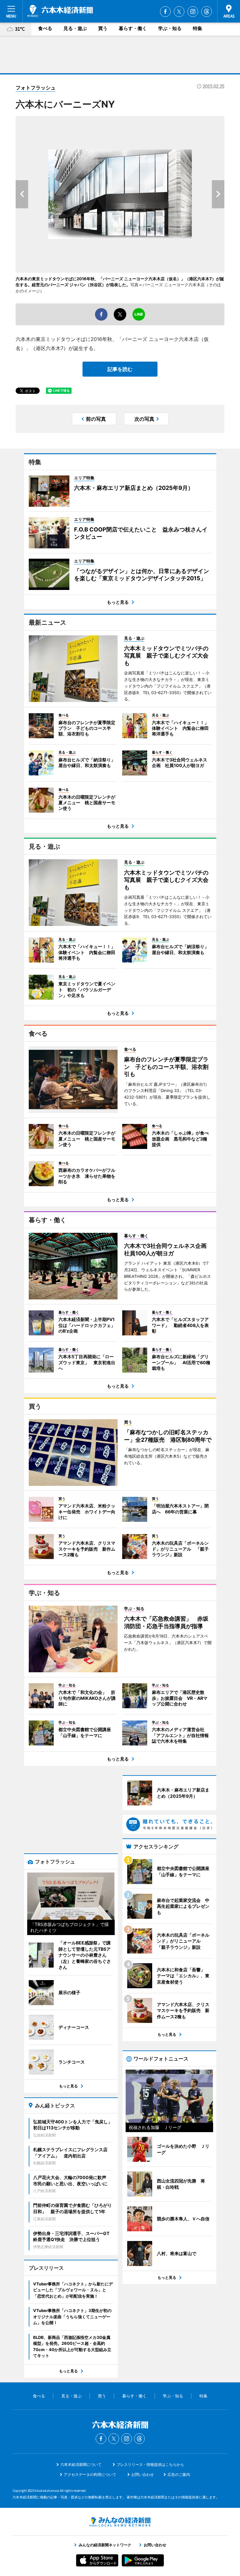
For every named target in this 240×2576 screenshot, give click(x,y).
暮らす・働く (133, 28)
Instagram (193, 12)
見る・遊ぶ (75, 28)
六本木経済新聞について (81, 2464)
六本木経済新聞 (60, 11)
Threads (207, 12)
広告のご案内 (179, 2474)
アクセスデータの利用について (90, 2474)
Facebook (165, 12)
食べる (45, 28)
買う (103, 28)
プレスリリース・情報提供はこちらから (150, 2464)
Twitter (179, 12)
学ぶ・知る (170, 28)
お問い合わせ (142, 2474)
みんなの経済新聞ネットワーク (120, 2522)
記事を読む (120, 369)
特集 (197, 28)
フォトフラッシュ (36, 88)
